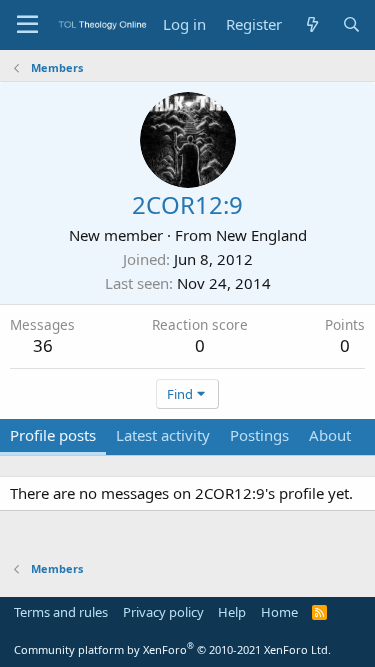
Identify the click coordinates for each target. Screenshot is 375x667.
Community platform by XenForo (172, 649)
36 (43, 345)
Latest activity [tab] (163, 435)
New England (261, 235)
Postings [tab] (259, 435)
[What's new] (311, 24)
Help (232, 612)
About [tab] (330, 435)
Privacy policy (163, 612)
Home (279, 612)
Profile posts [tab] (53, 435)
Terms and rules (61, 612)
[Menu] (27, 25)
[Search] (351, 24)
